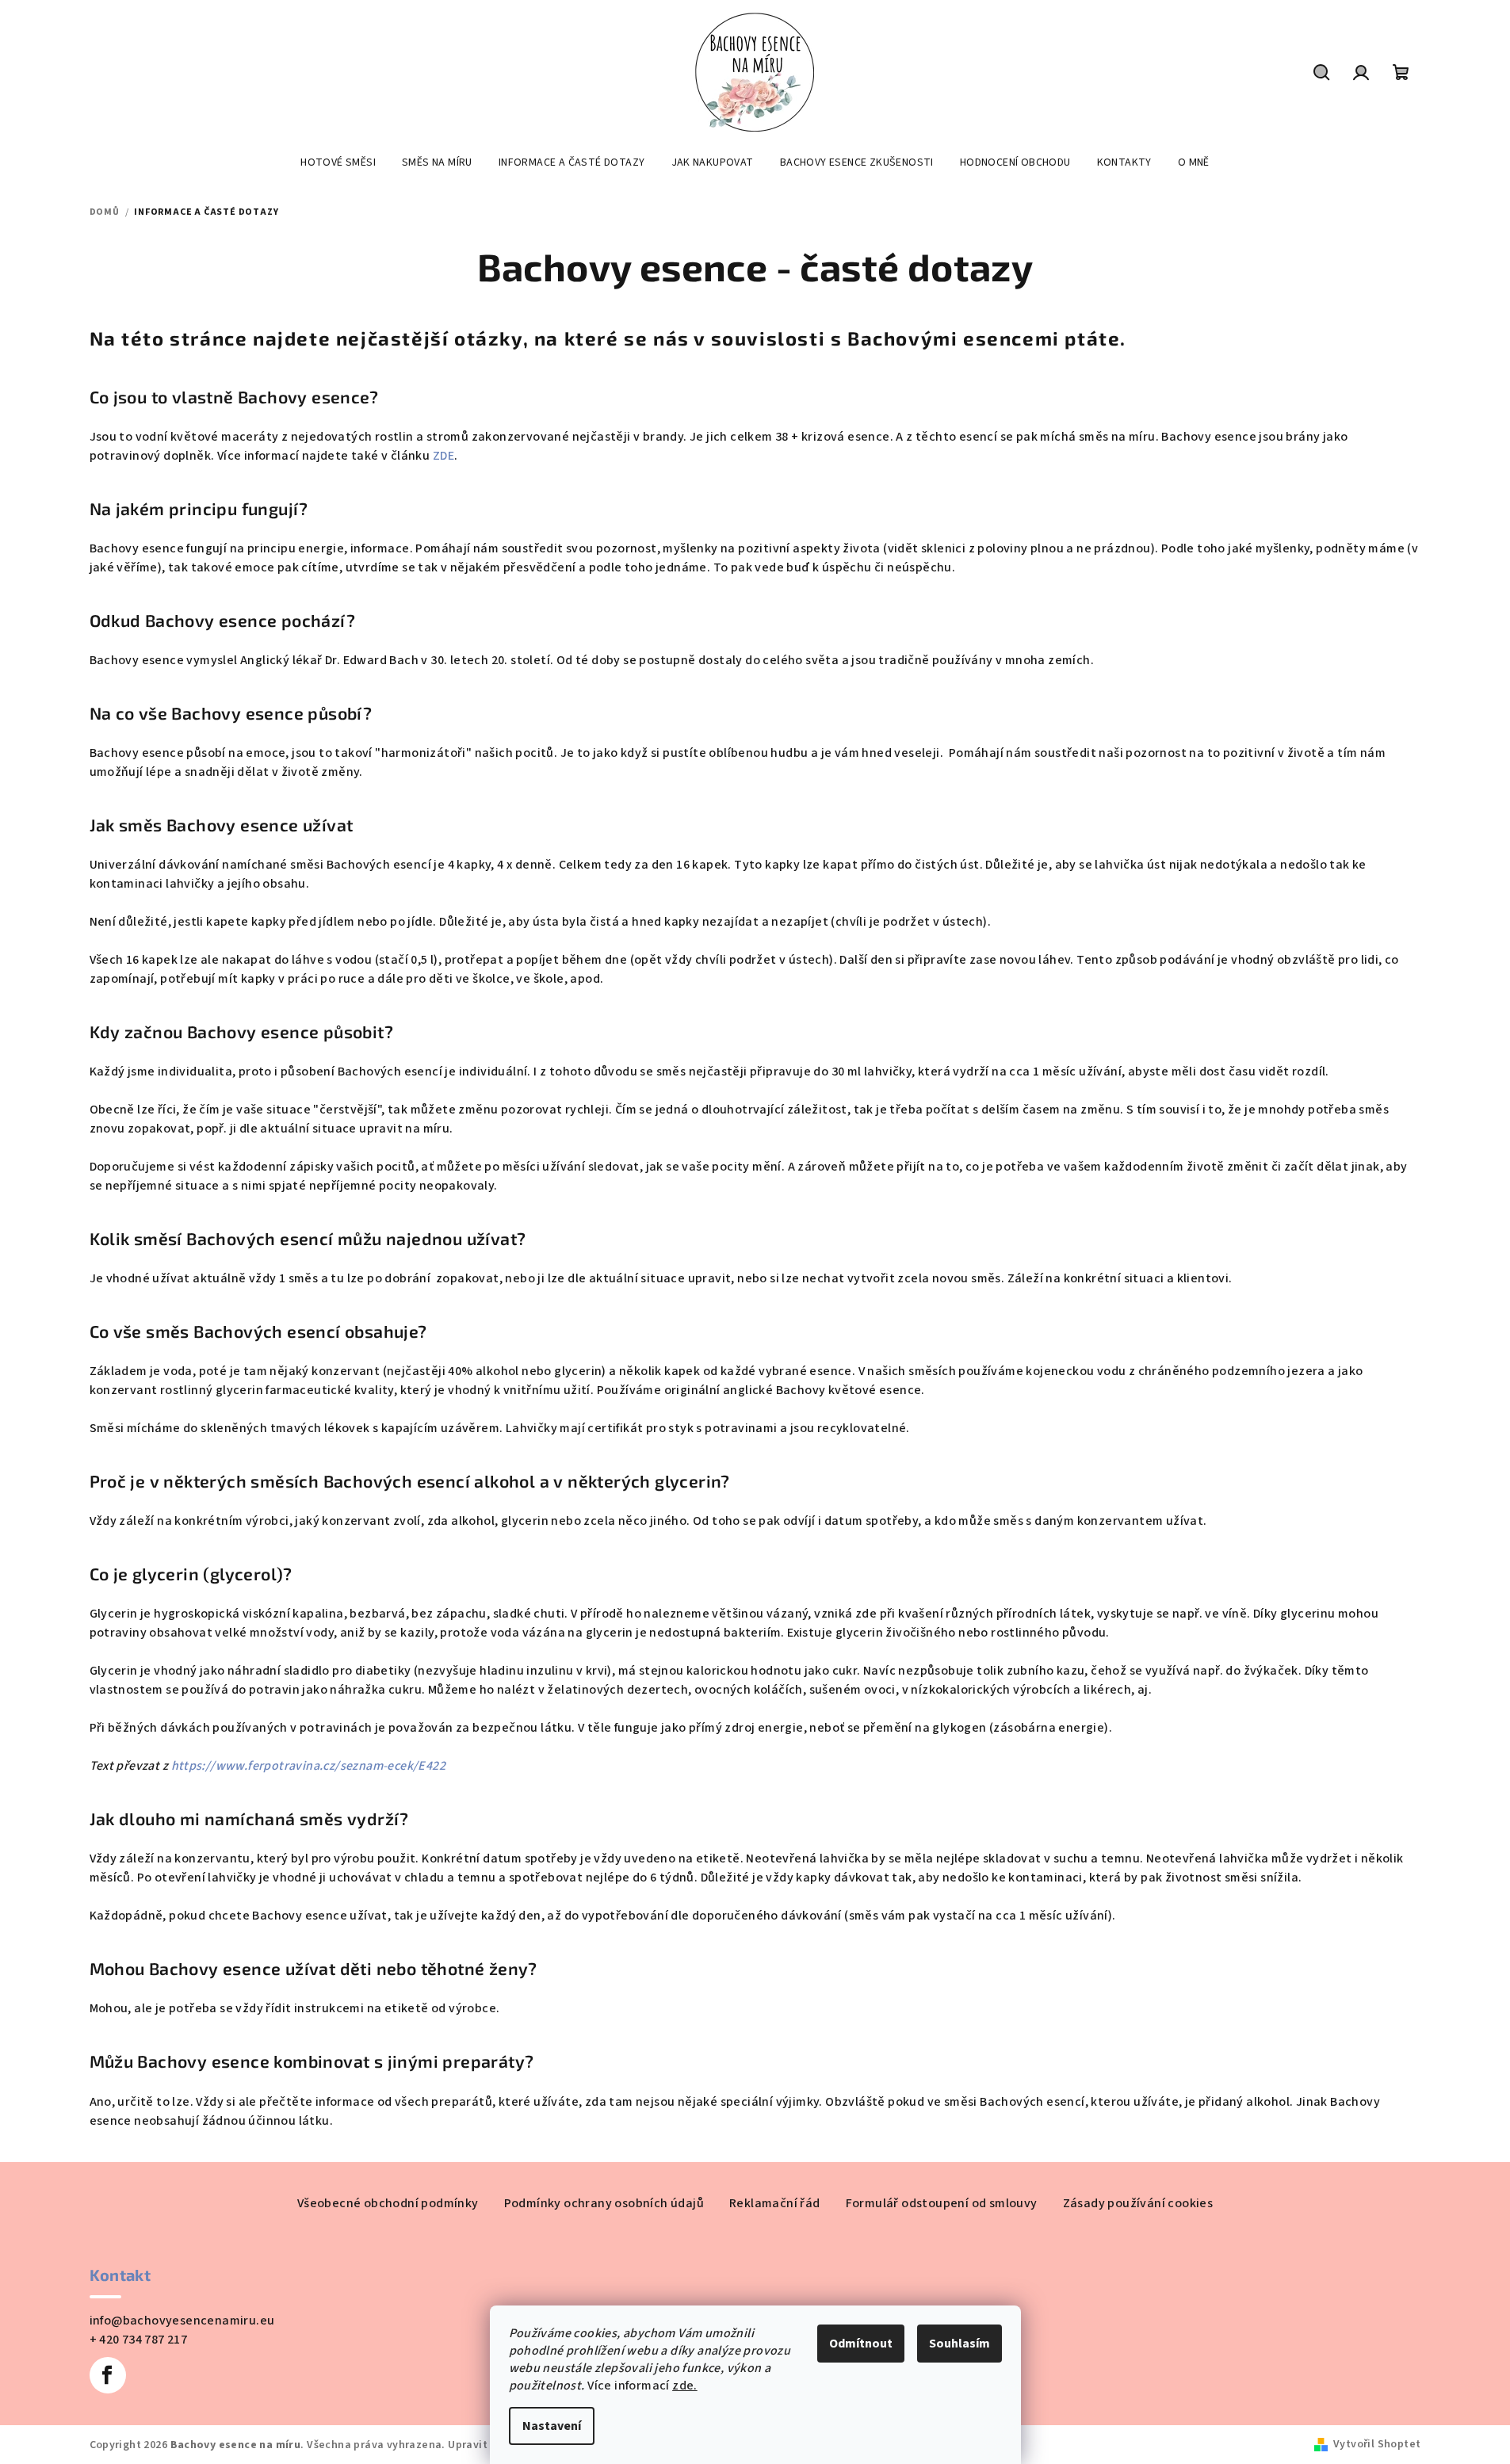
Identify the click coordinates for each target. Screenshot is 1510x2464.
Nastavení (552, 2426)
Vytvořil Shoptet (1377, 2444)
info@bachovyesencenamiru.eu (182, 2321)
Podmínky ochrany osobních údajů (604, 2203)
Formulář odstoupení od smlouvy (942, 2203)
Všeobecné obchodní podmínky (388, 2203)
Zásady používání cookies (1138, 2203)
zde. (685, 2386)
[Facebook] (108, 2375)
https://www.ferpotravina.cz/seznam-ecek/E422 (309, 1766)
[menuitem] (338, 162)
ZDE (443, 456)
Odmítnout (861, 2344)
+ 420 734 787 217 (139, 2340)
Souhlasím (960, 2344)
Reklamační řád (775, 2203)
